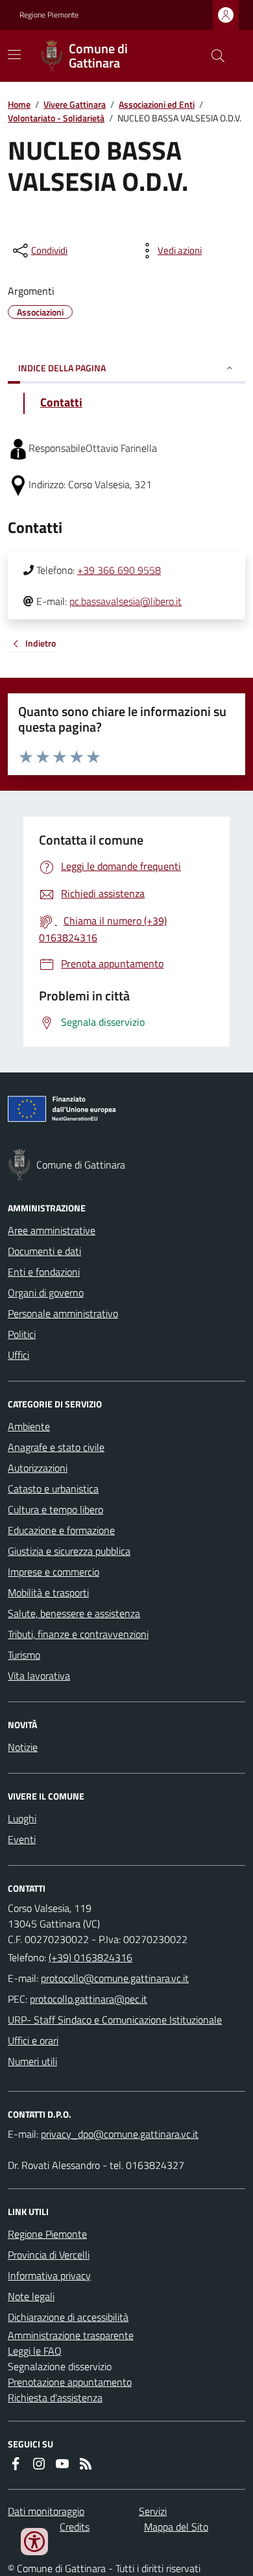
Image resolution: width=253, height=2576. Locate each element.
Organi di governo (46, 1293)
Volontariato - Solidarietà (56, 118)
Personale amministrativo (63, 1313)
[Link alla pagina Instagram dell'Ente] (39, 2464)
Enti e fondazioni (44, 1272)
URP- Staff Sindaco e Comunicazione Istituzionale (115, 2020)
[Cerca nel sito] (213, 56)
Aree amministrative (52, 1230)
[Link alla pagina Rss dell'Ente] (86, 2464)
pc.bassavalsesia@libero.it (126, 601)
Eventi (22, 1839)
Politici (22, 1334)
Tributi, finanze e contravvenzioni (78, 1634)
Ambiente (29, 1426)
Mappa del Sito (176, 2527)
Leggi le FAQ (35, 2351)
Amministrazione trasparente (71, 2335)
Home (19, 104)
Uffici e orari (33, 2040)
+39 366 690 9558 (119, 570)
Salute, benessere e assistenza (74, 1613)
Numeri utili (32, 2061)
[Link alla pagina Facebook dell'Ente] (16, 2464)
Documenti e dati (44, 1251)
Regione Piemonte (49, 15)
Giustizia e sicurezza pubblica (69, 1551)
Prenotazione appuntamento (70, 2382)
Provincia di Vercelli (49, 2255)
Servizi (153, 2511)
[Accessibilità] (34, 2542)
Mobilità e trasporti (48, 1592)
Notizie (23, 1747)
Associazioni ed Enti (157, 104)
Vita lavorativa (39, 1676)
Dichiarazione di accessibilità (68, 2317)
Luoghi (22, 1818)
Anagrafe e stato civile (56, 1447)
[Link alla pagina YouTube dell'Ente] (62, 2464)
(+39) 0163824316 (90, 1957)
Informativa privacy (49, 2275)
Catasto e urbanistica (53, 1489)
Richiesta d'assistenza (55, 2397)
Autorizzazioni (38, 1468)
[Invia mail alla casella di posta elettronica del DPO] (120, 2134)
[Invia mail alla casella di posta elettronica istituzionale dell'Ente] (115, 1978)
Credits (75, 2527)
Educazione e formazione (61, 1530)
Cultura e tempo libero (55, 1509)
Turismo (24, 1655)
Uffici (18, 1355)
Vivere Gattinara (75, 104)
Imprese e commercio (54, 1572)
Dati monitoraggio (46, 2511)
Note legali (31, 2296)
